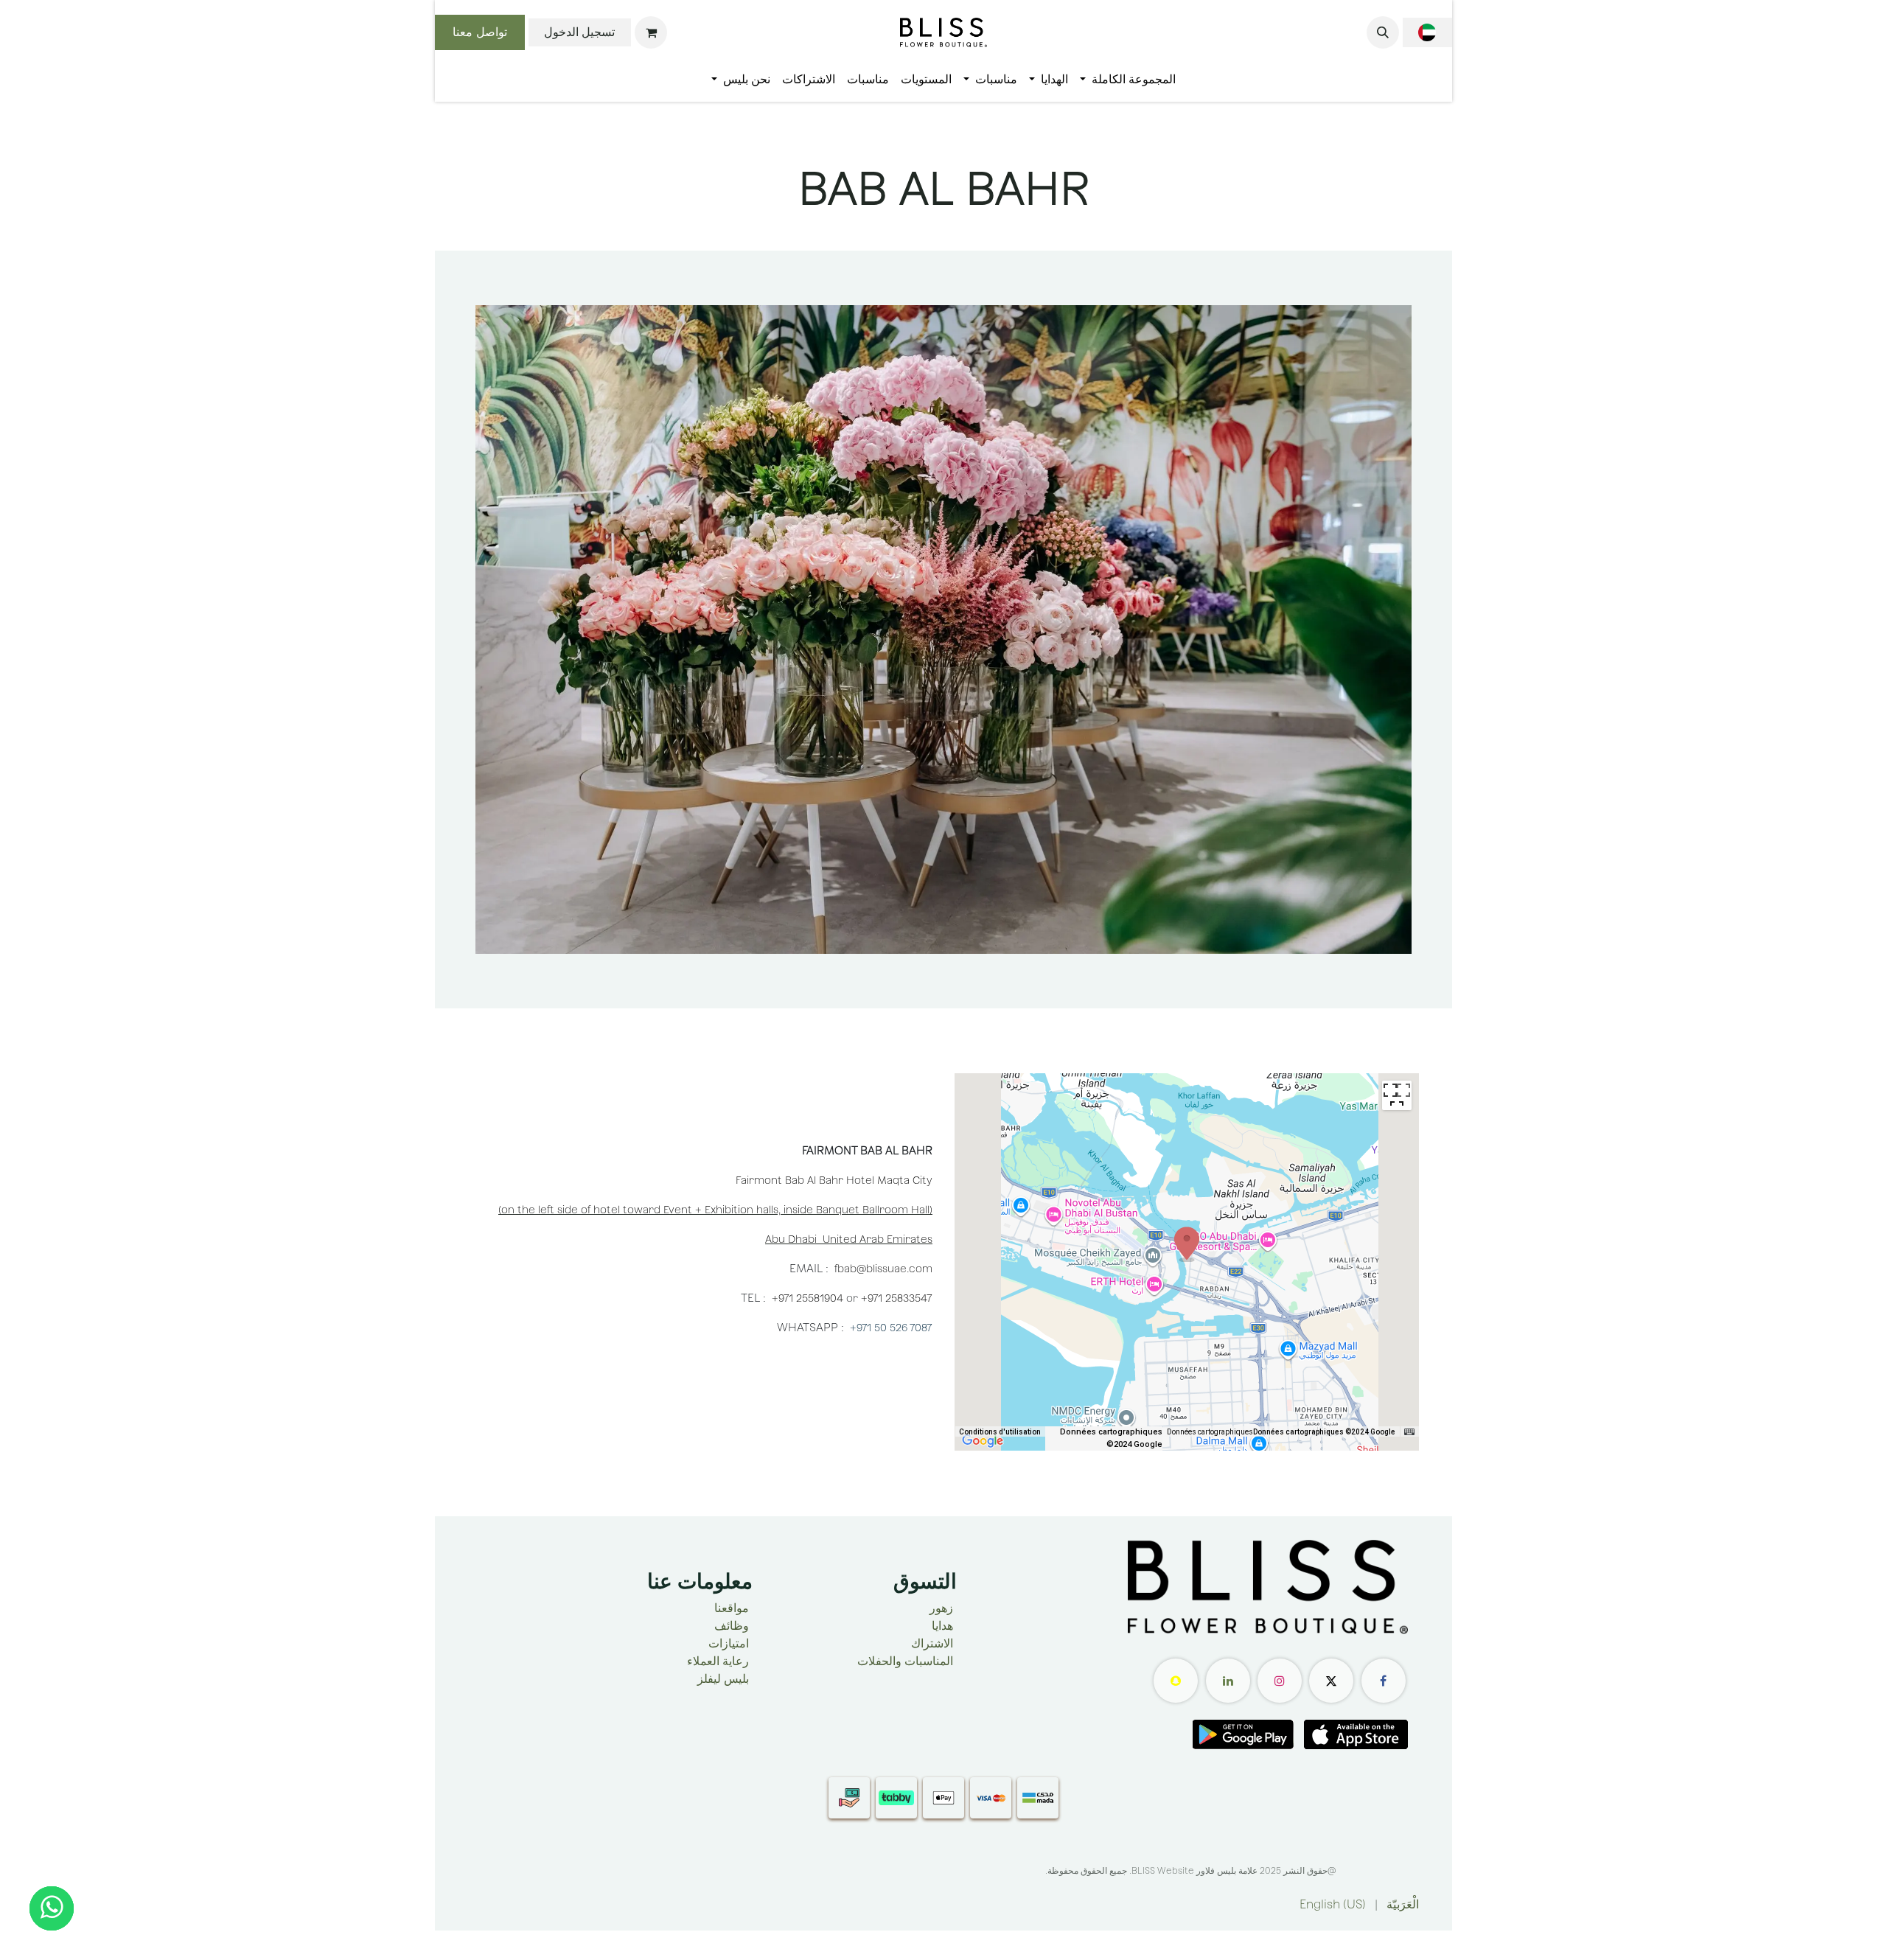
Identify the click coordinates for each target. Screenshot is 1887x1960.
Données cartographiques (1210, 1432)
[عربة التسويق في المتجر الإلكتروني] (651, 32)
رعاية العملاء (718, 1661)
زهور (941, 1608)
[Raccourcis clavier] (1409, 1432)
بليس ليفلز (723, 1679)
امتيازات (729, 1643)
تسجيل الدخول (579, 32)
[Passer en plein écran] (1397, 1095)
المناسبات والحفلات (905, 1661)
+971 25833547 (897, 1298)
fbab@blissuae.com (883, 1269)
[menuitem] (1128, 80)
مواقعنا (732, 1608)
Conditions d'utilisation (1000, 1432)
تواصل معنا (480, 32)
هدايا (942, 1626)
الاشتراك (932, 1643)
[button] (1383, 32)
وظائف (732, 1626)
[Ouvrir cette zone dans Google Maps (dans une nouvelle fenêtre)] (983, 1441)
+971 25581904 (809, 1298)
